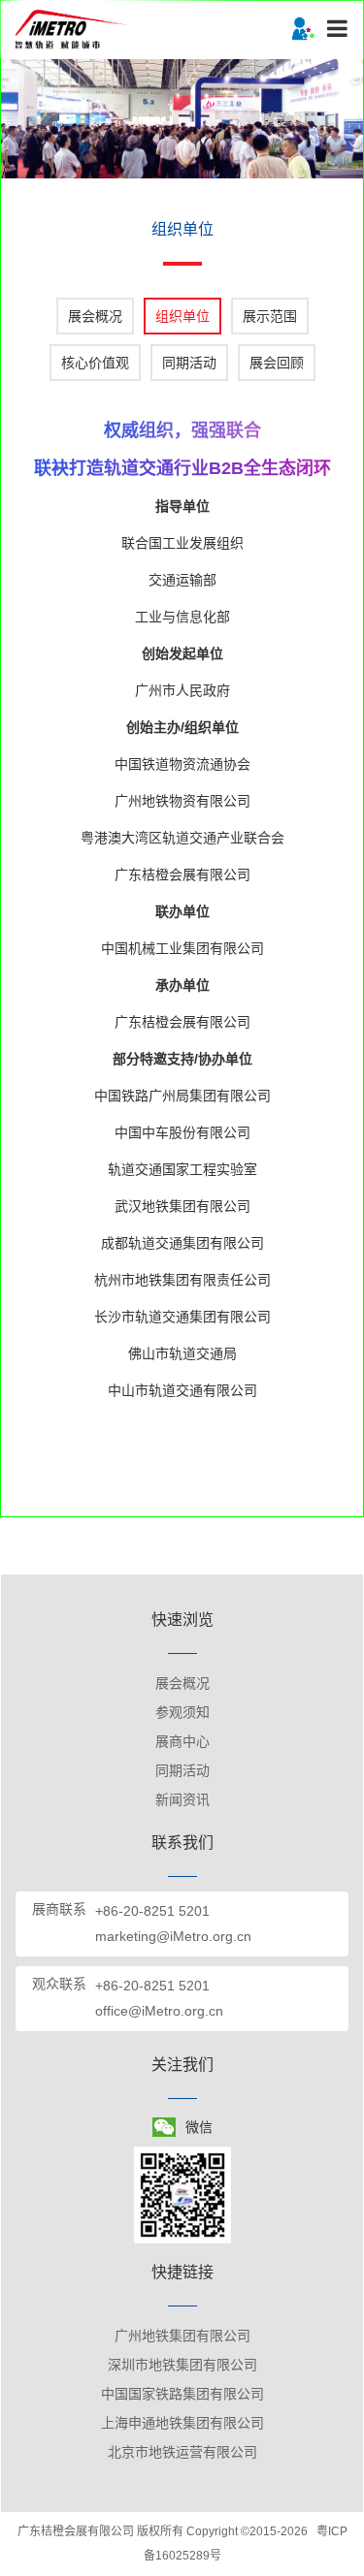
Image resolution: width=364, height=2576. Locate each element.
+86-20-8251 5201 (152, 1911)
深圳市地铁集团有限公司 (182, 2365)
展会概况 (95, 316)
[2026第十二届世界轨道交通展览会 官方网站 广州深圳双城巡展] (73, 28)
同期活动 (189, 363)
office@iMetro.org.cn (159, 2011)
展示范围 (270, 316)
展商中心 (182, 1741)
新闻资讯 (182, 1799)
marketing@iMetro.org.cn (173, 1936)
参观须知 (182, 1712)
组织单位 (182, 316)
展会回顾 (277, 363)
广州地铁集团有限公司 (182, 2336)
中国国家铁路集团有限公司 (182, 2394)
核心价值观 (95, 363)
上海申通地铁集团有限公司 (182, 2423)
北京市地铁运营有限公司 (182, 2452)
